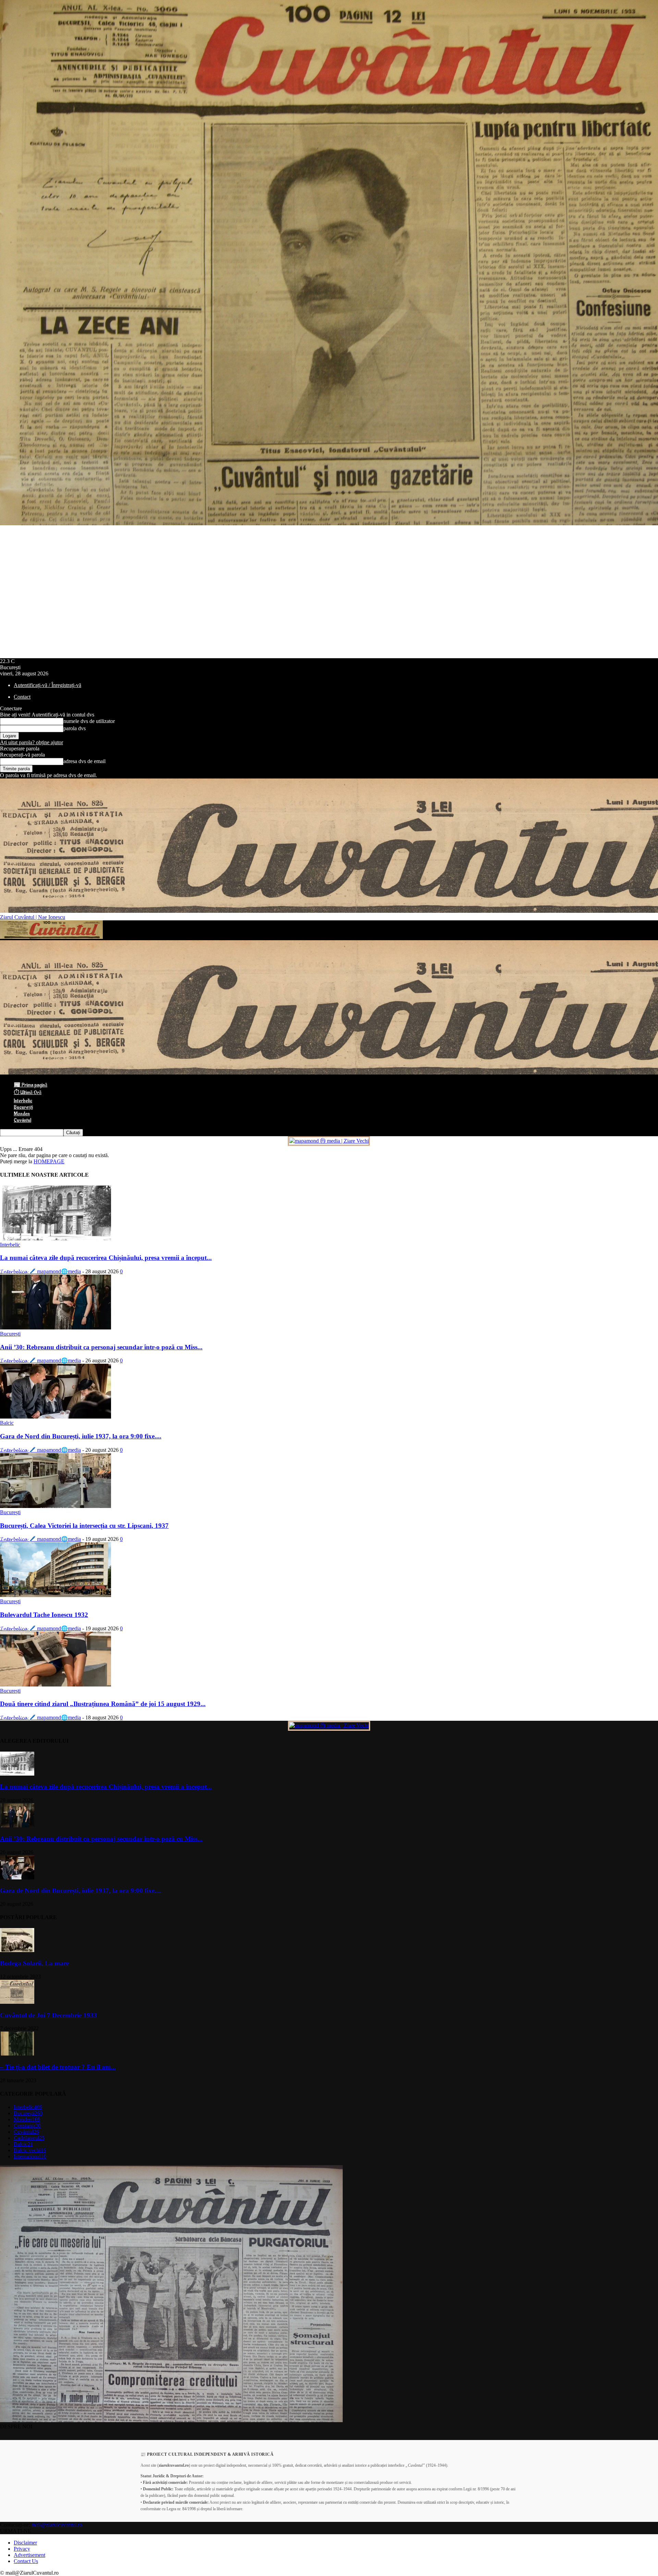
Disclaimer (25, 2543)
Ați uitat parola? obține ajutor (32, 742)
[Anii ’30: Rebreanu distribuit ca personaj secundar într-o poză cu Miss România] (56, 1328)
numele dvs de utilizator (89, 721)
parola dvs (75, 728)
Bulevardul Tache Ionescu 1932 (44, 1615)
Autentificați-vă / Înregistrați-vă (47, 685)
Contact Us (26, 2561)
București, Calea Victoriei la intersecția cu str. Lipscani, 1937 (84, 1526)
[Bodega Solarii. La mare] (17, 1950)
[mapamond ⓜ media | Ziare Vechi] (329, 1141)
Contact (22, 697)
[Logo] (51, 937)
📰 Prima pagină (31, 1085)
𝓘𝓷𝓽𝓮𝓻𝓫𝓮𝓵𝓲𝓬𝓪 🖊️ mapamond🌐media (40, 1271)
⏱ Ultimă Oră (28, 1093)
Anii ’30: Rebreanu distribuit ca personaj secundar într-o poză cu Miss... (101, 1347)
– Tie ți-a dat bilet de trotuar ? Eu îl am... (58, 2067)
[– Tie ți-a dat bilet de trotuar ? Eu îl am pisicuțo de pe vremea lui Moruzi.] (17, 2054)
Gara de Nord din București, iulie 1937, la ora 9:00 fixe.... (81, 1436)
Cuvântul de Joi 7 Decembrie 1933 (48, 2015)
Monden (22, 1114)
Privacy (22, 2549)
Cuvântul (22, 1120)
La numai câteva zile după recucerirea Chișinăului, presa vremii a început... (106, 1258)
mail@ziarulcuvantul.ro (57, 2525)
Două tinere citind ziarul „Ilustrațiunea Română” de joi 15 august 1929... (103, 1704)
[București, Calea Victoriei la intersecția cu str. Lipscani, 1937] (56, 1506)
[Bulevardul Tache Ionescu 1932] (56, 1595)
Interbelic (23, 1101)
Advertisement (29, 2555)
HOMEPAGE (49, 1161)
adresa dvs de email (84, 761)
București (23, 1107)
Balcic (7, 1423)
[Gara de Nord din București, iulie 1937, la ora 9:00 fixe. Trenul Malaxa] (56, 1417)
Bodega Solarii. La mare (34, 1963)
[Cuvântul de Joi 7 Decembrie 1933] (17, 2002)
